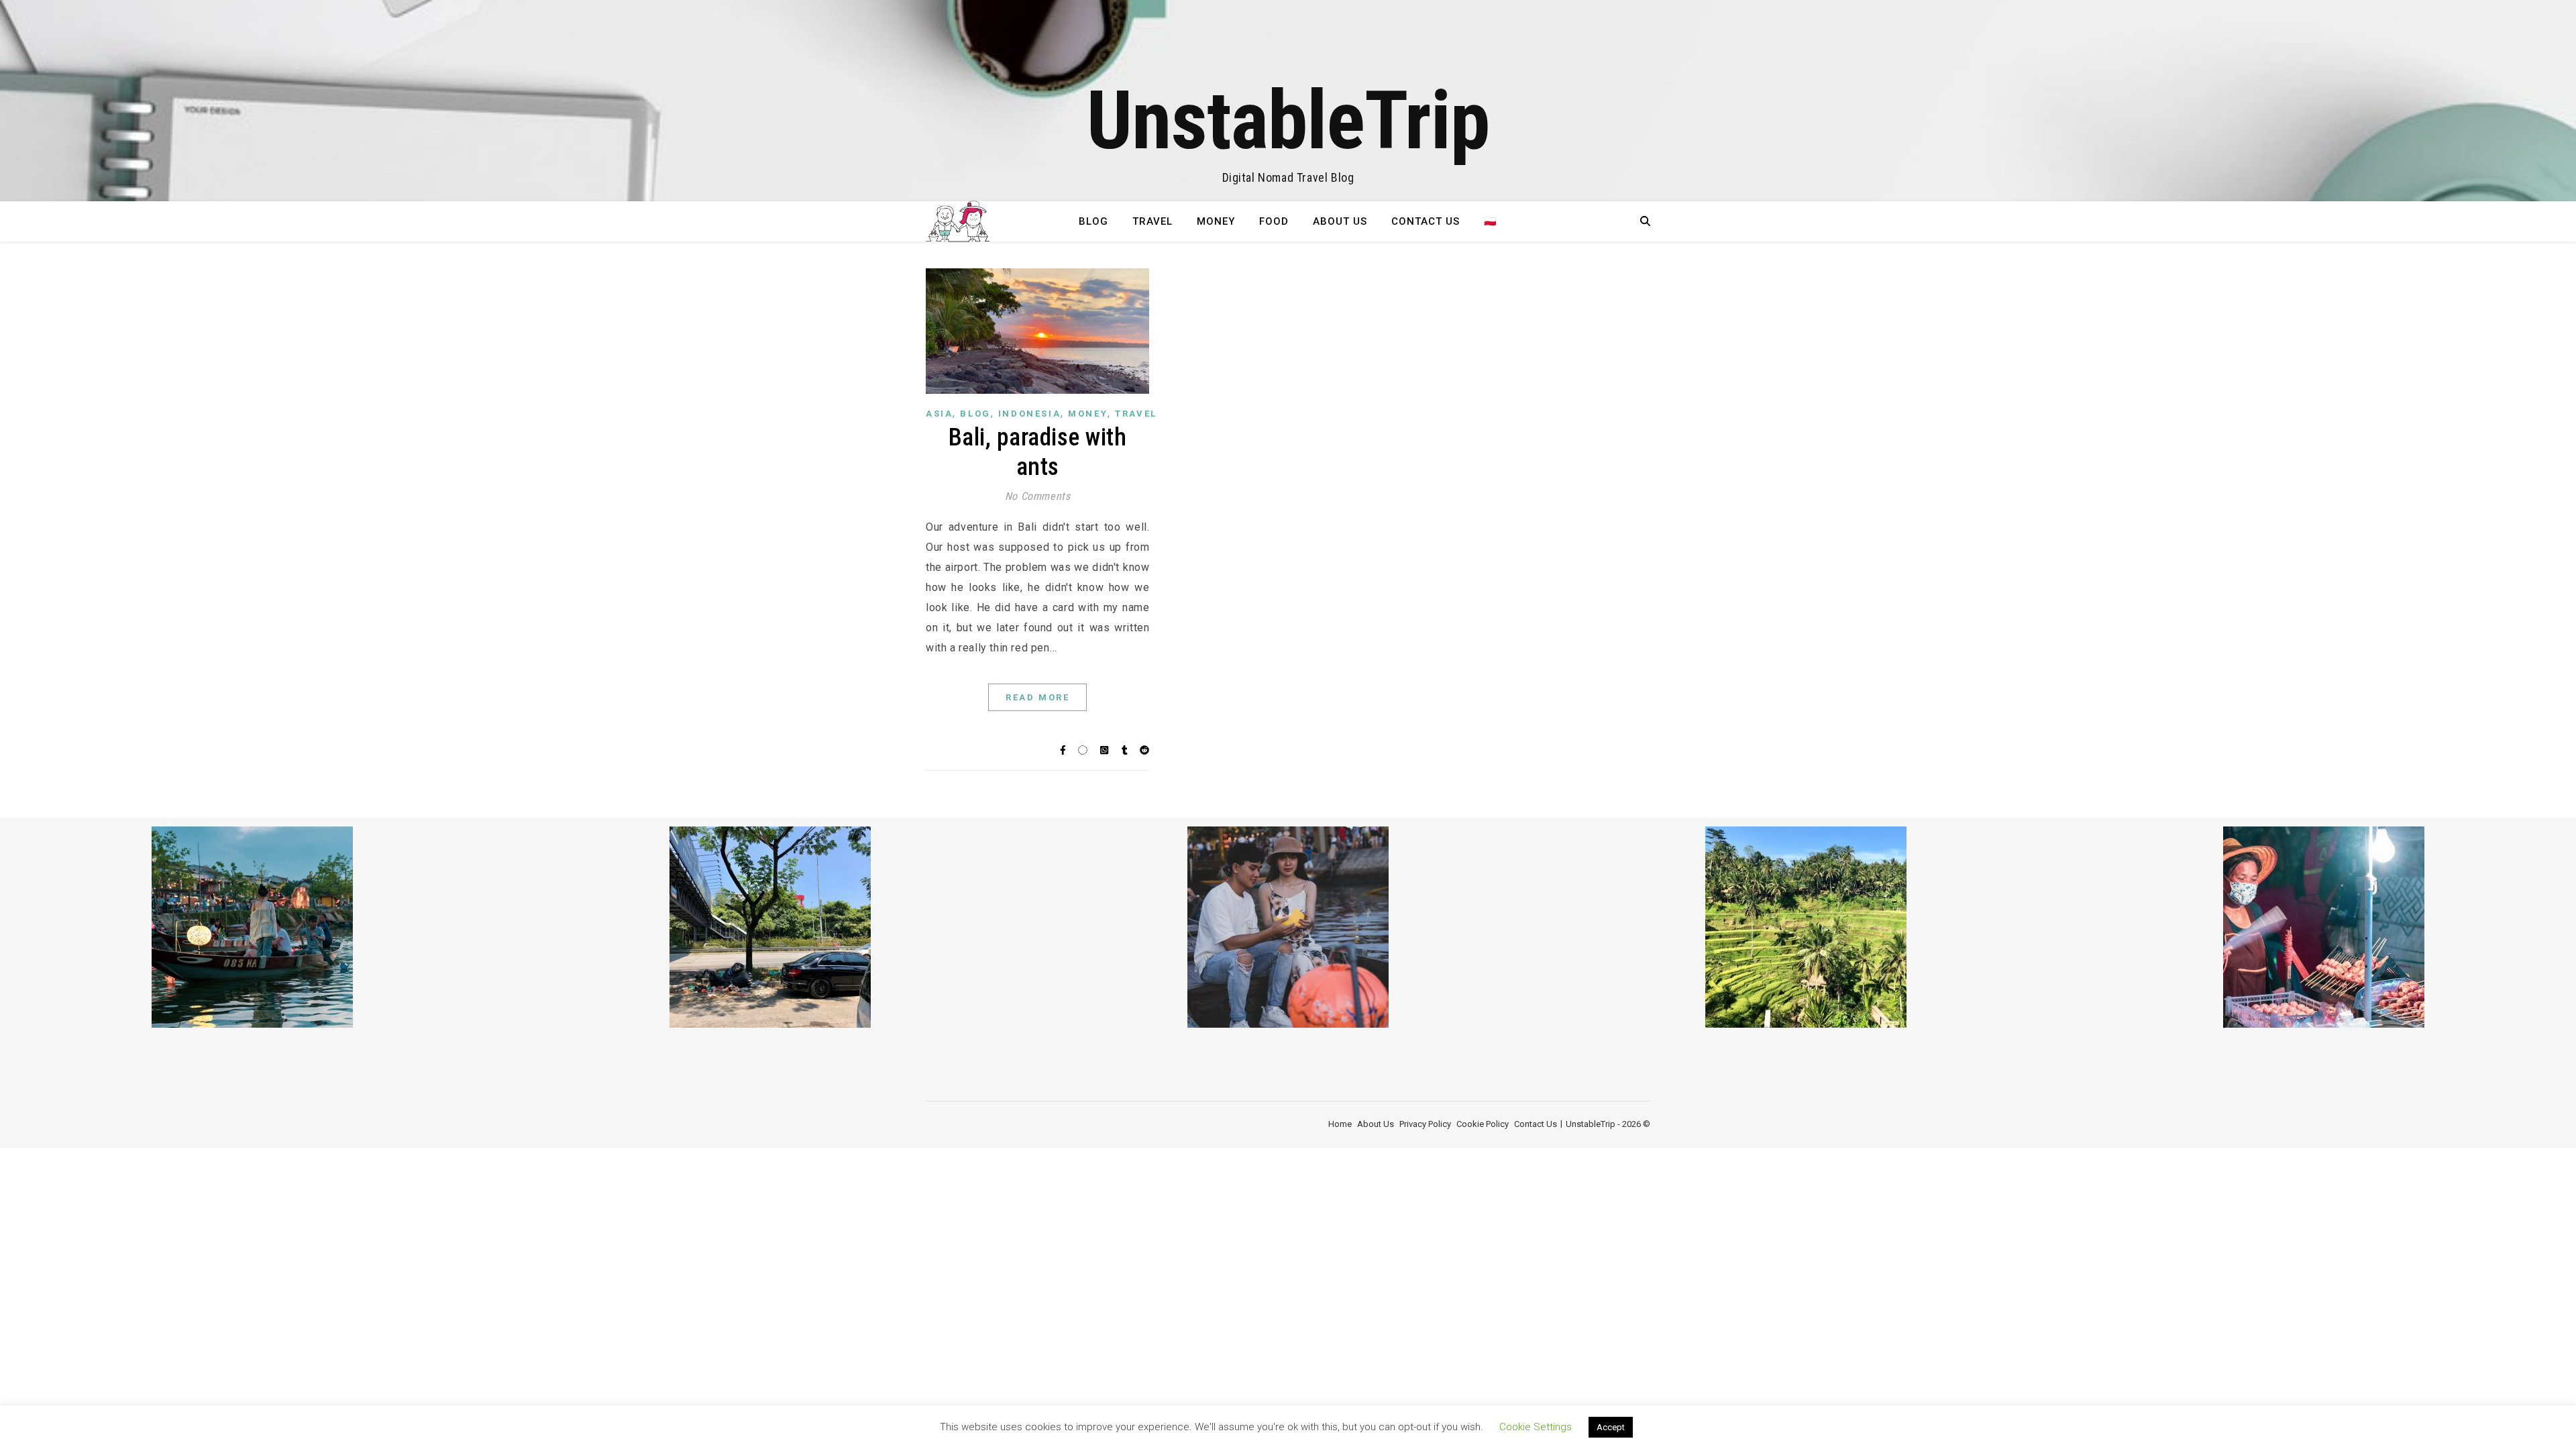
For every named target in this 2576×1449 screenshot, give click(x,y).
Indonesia (1029, 414)
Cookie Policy (1483, 1124)
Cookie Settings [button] (1536, 1427)
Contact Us (1426, 221)
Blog (1093, 221)
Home (1340, 1124)
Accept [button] (1611, 1427)
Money (1216, 221)
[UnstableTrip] (1288, 101)
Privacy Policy (1425, 1124)
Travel (1152, 221)
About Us (1340, 221)
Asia (939, 414)
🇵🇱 (1491, 221)
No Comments (1038, 496)
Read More (1037, 697)
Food (1274, 221)
